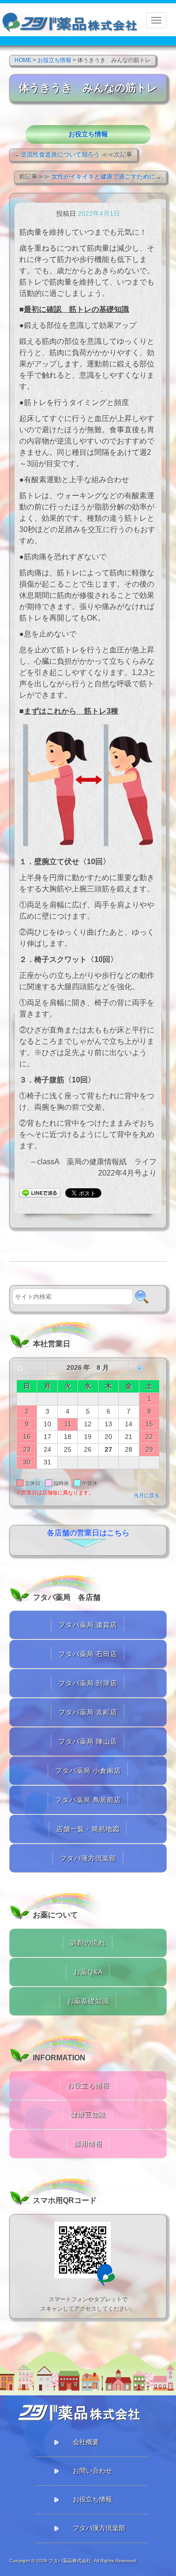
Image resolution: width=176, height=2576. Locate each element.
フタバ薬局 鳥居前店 (88, 1800)
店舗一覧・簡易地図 (88, 1829)
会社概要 (86, 2442)
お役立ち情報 (88, 134)
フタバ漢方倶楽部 (88, 1858)
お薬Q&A (88, 1972)
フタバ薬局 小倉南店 (88, 1771)
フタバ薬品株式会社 (70, 2561)
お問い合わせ (92, 2471)
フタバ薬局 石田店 (88, 1654)
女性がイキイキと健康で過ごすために (103, 177)
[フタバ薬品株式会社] (70, 20)
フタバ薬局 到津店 (88, 1683)
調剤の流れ (88, 1943)
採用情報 (88, 2144)
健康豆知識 (88, 2115)
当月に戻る (147, 1495)
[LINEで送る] (40, 1192)
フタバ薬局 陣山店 (88, 1741)
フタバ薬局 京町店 (88, 1712)
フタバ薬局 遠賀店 (88, 1625)
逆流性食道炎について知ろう (60, 155)
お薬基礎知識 (88, 2001)
